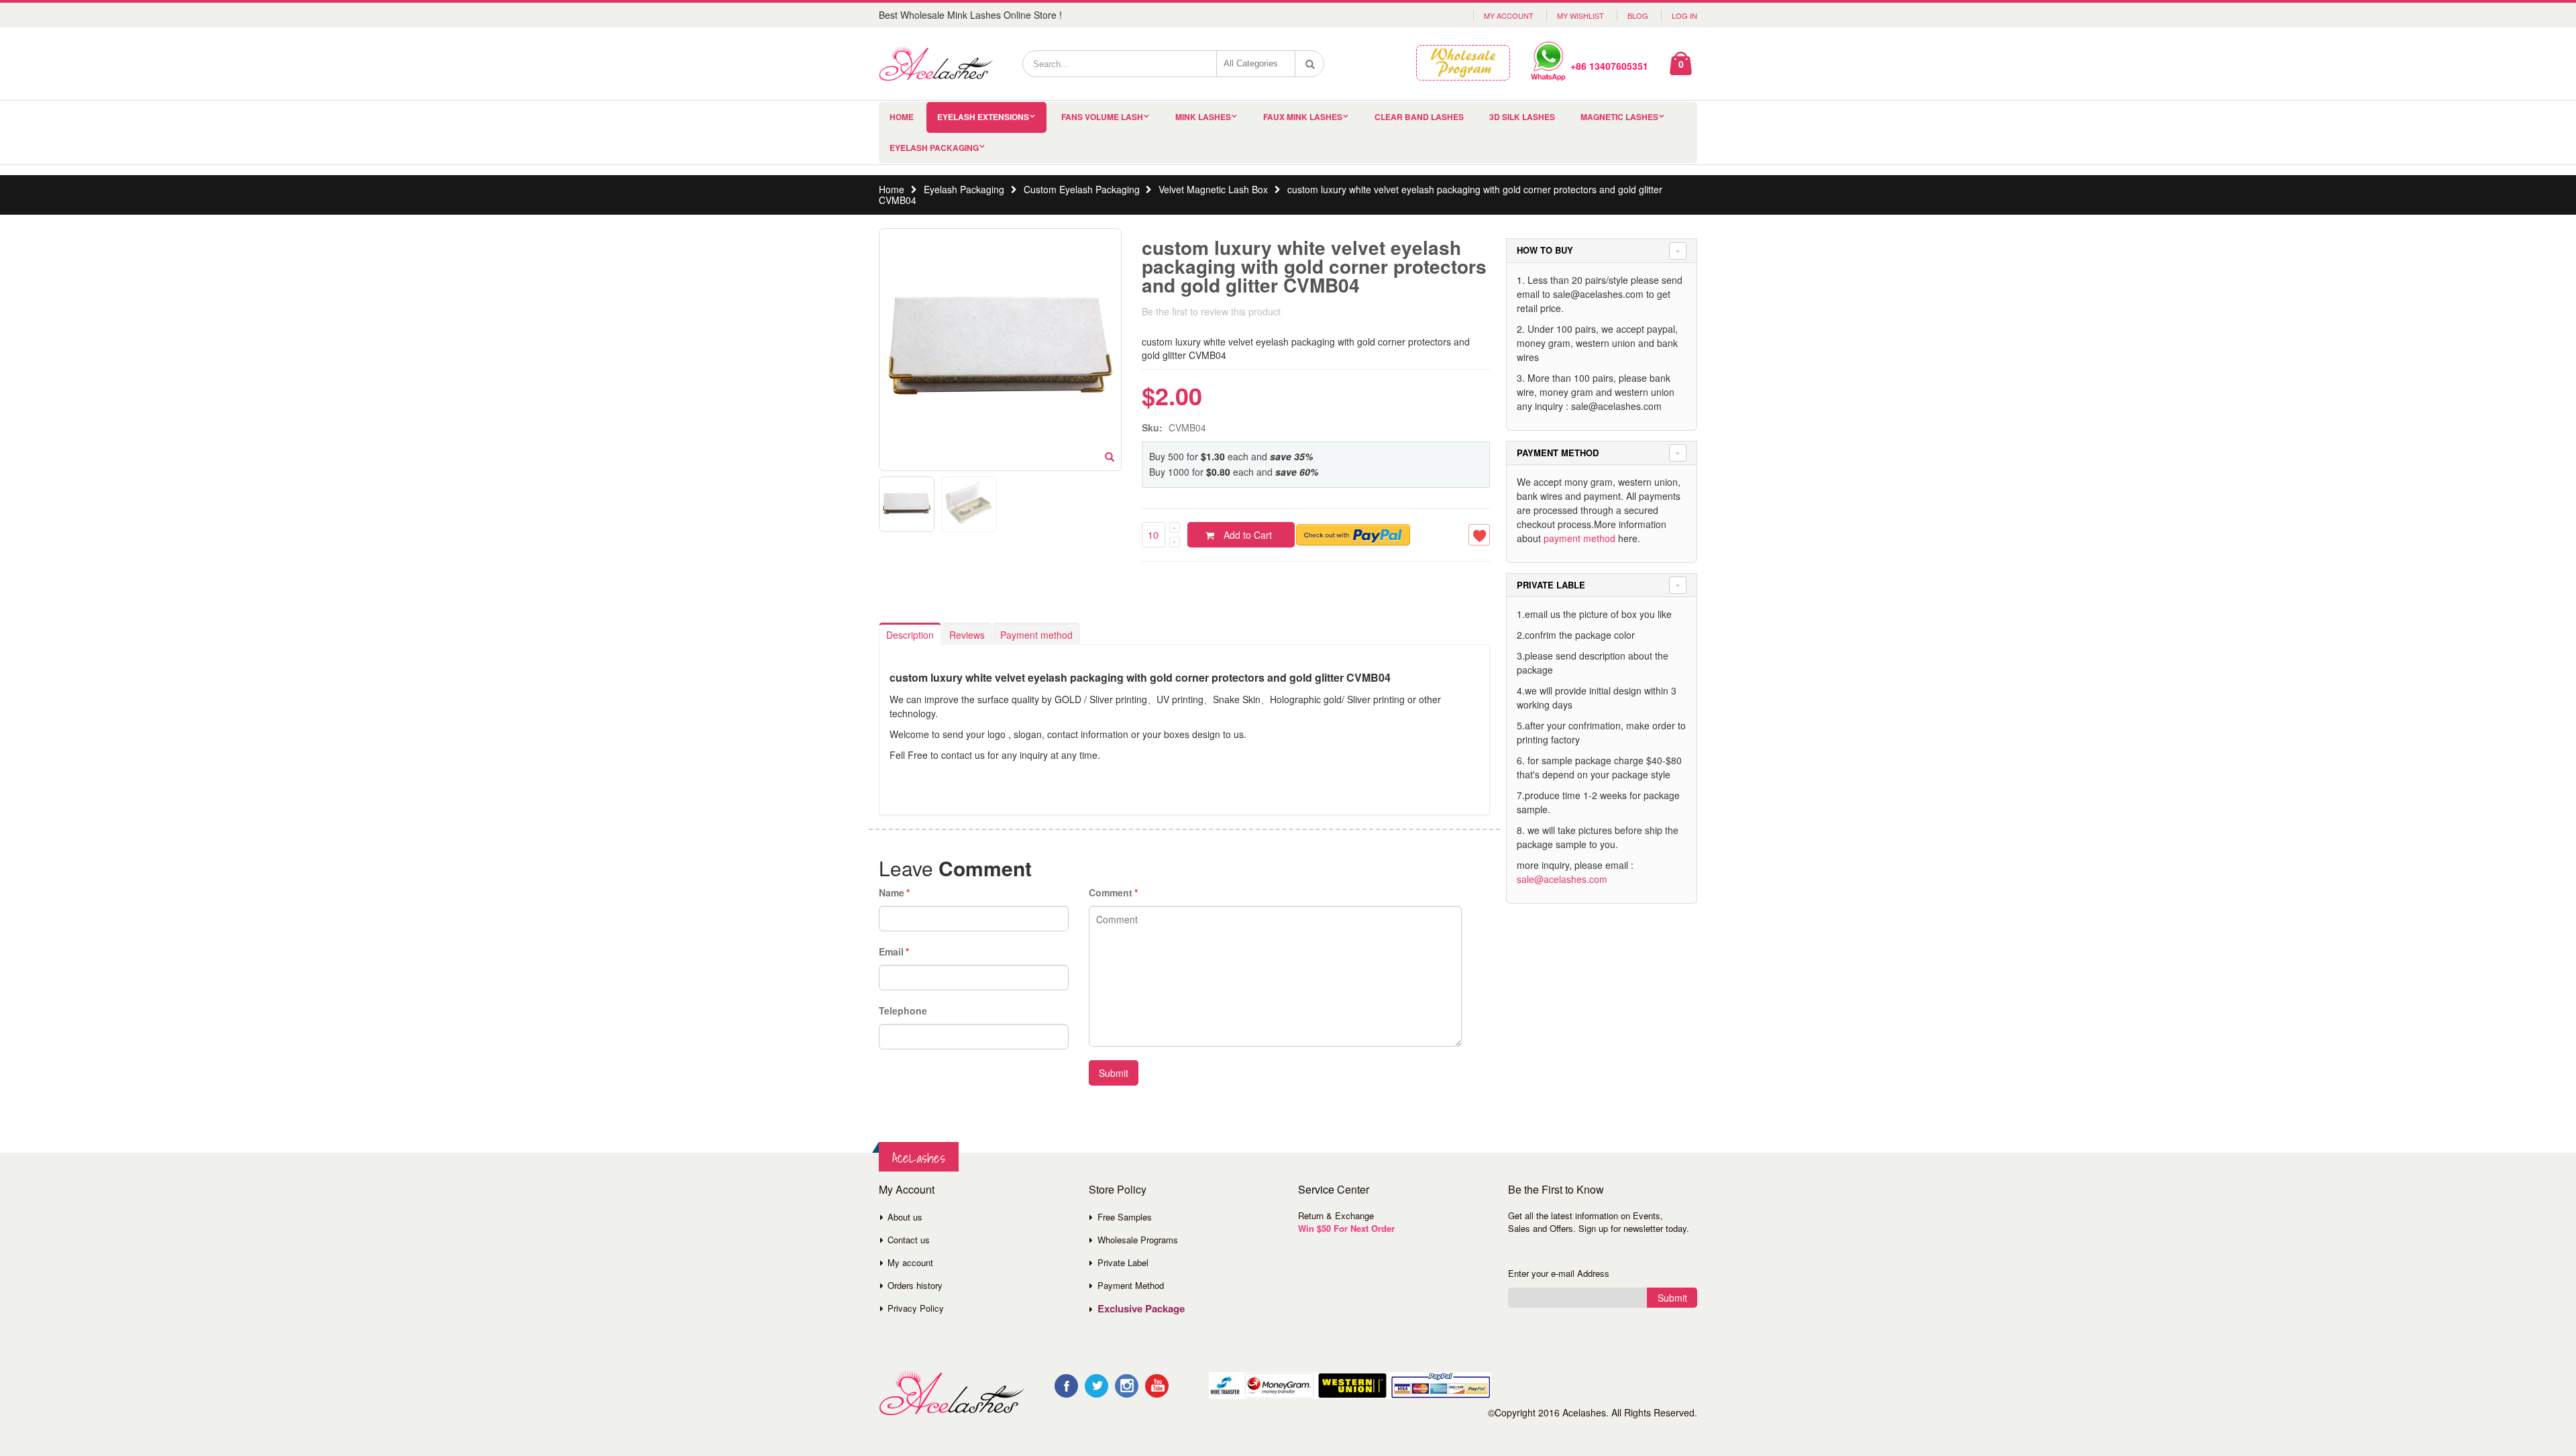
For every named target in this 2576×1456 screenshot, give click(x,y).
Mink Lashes (1203, 117)
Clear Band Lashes (1419, 117)
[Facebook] (1066, 1386)
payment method (1579, 538)
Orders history (915, 1285)
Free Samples (1125, 1217)
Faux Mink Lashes (1303, 117)
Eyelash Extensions (983, 117)
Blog (1638, 15)
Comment (1111, 892)
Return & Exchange (1336, 1215)
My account (910, 1262)
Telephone (903, 1010)
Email (891, 951)
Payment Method (1131, 1285)
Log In (1684, 15)
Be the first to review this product (1211, 311)
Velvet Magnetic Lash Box (1213, 189)
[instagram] (1127, 1386)
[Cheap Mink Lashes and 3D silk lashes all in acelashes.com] (936, 64)
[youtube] (1157, 1386)
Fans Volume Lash (1102, 117)
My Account (1509, 15)
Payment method (1036, 635)
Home (892, 189)
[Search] (1310, 64)
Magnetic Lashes (1619, 117)
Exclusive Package (1141, 1308)
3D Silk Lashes (1522, 117)
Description (910, 635)
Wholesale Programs (1138, 1240)
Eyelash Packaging (934, 148)
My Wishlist (1580, 15)
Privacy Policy (916, 1308)
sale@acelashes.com (1562, 879)
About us (905, 1217)
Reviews (967, 635)
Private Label (1123, 1262)
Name (892, 892)
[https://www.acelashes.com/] (952, 1393)
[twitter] (1096, 1386)
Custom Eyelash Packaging (1082, 189)
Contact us (909, 1240)
